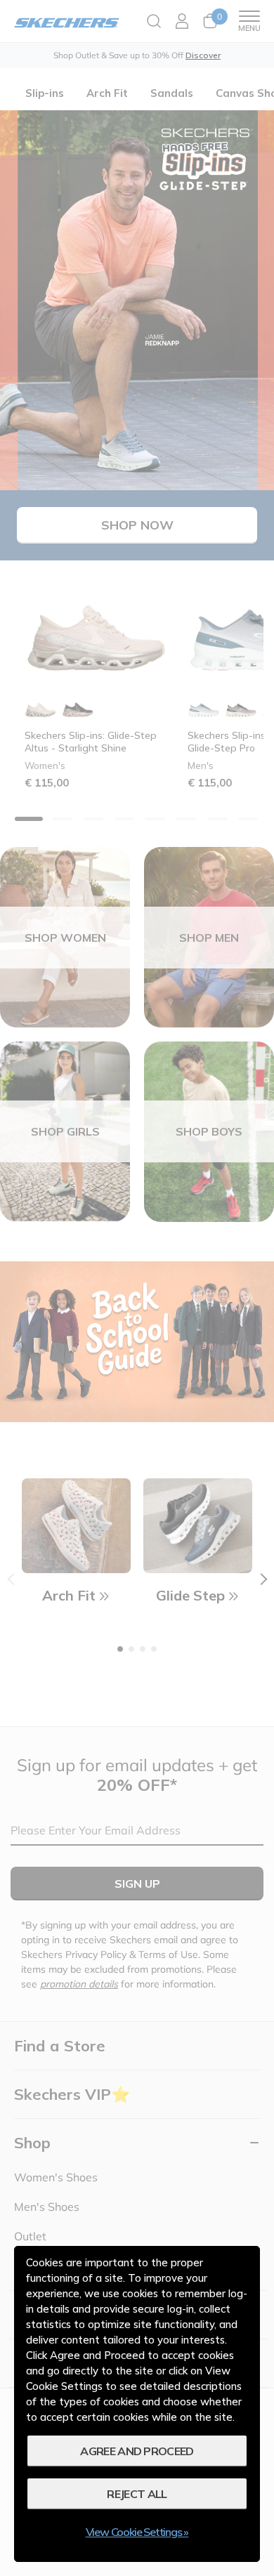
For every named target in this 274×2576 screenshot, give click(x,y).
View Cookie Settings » (137, 2532)
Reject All (137, 2494)
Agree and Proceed (137, 2451)
